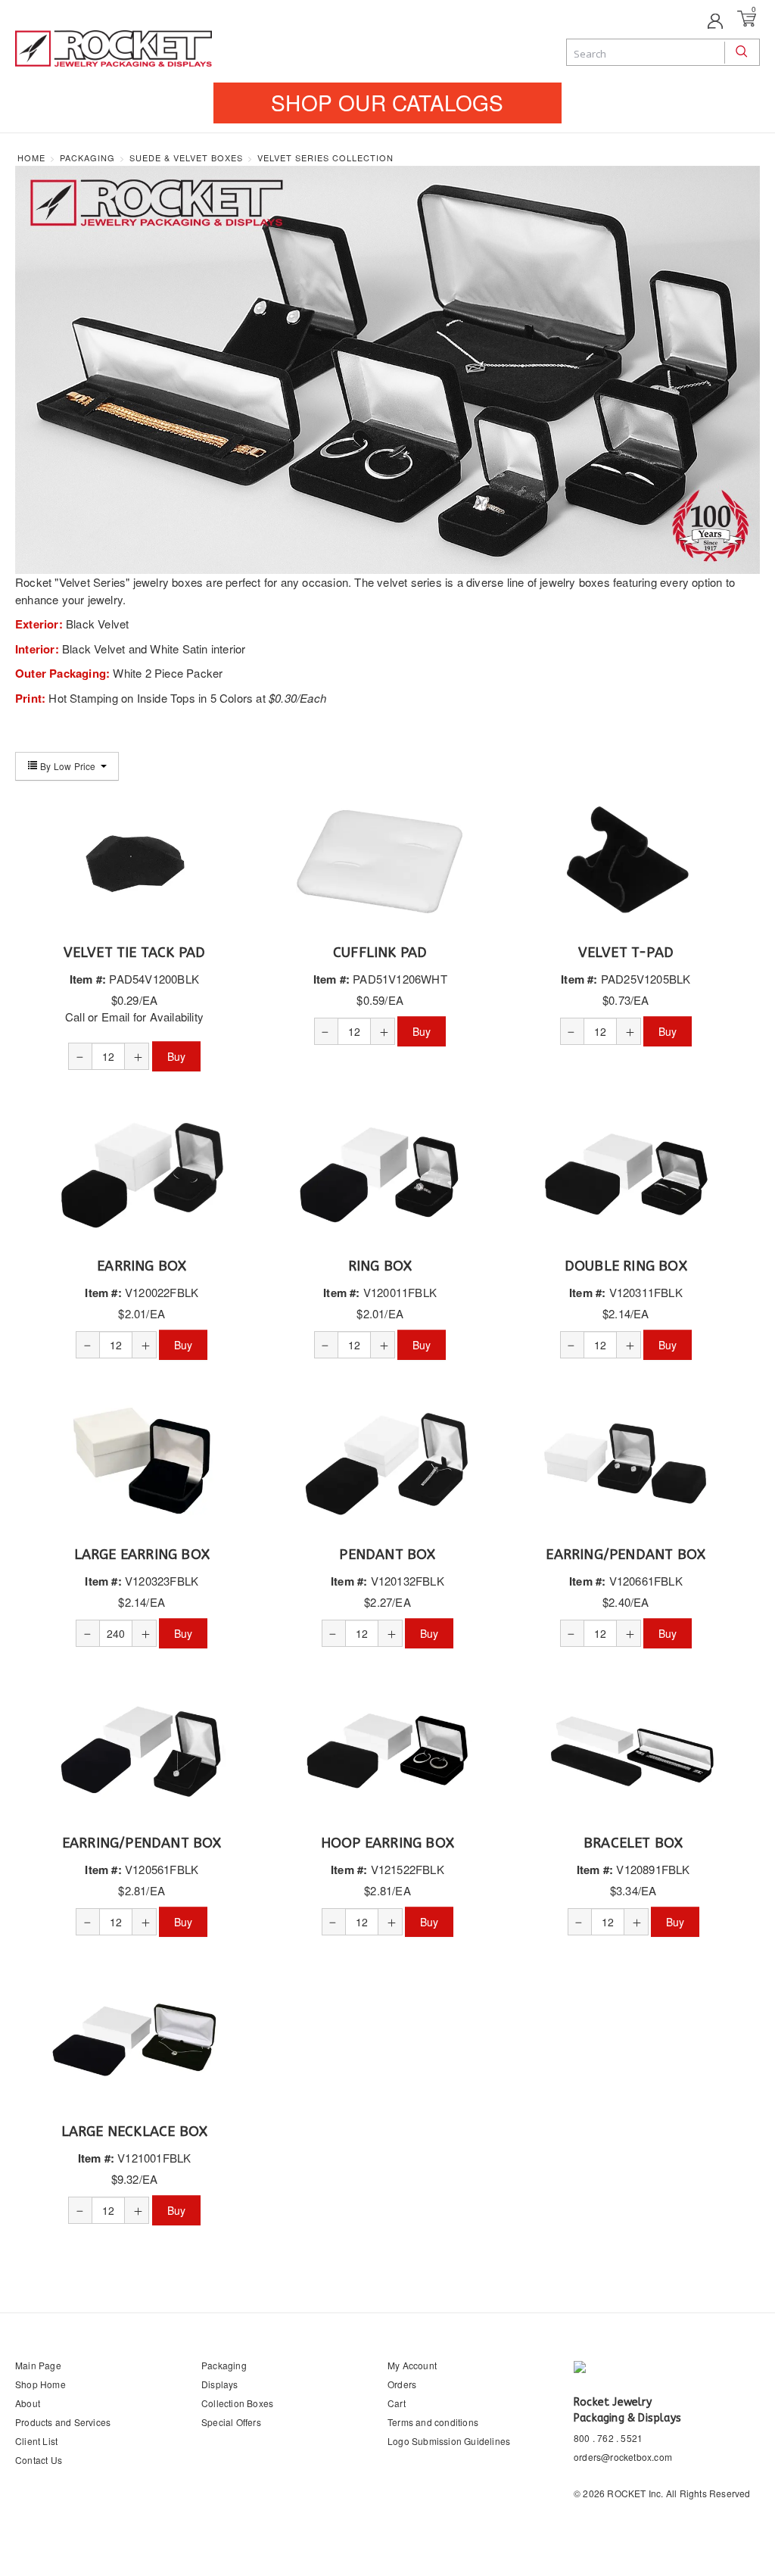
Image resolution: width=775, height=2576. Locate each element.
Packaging (224, 2365)
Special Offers (231, 2422)
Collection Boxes (237, 2403)
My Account (412, 2365)
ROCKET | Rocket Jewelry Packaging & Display (114, 50)
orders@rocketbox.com (623, 2457)
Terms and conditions (433, 2422)
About (28, 2403)
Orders (402, 2384)
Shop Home (40, 2384)
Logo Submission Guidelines (449, 2441)
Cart (397, 2403)
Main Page (38, 2365)
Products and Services (63, 2422)
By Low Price (68, 766)
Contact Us (39, 2460)
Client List (36, 2441)
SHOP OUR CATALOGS (387, 102)
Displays (220, 2384)
